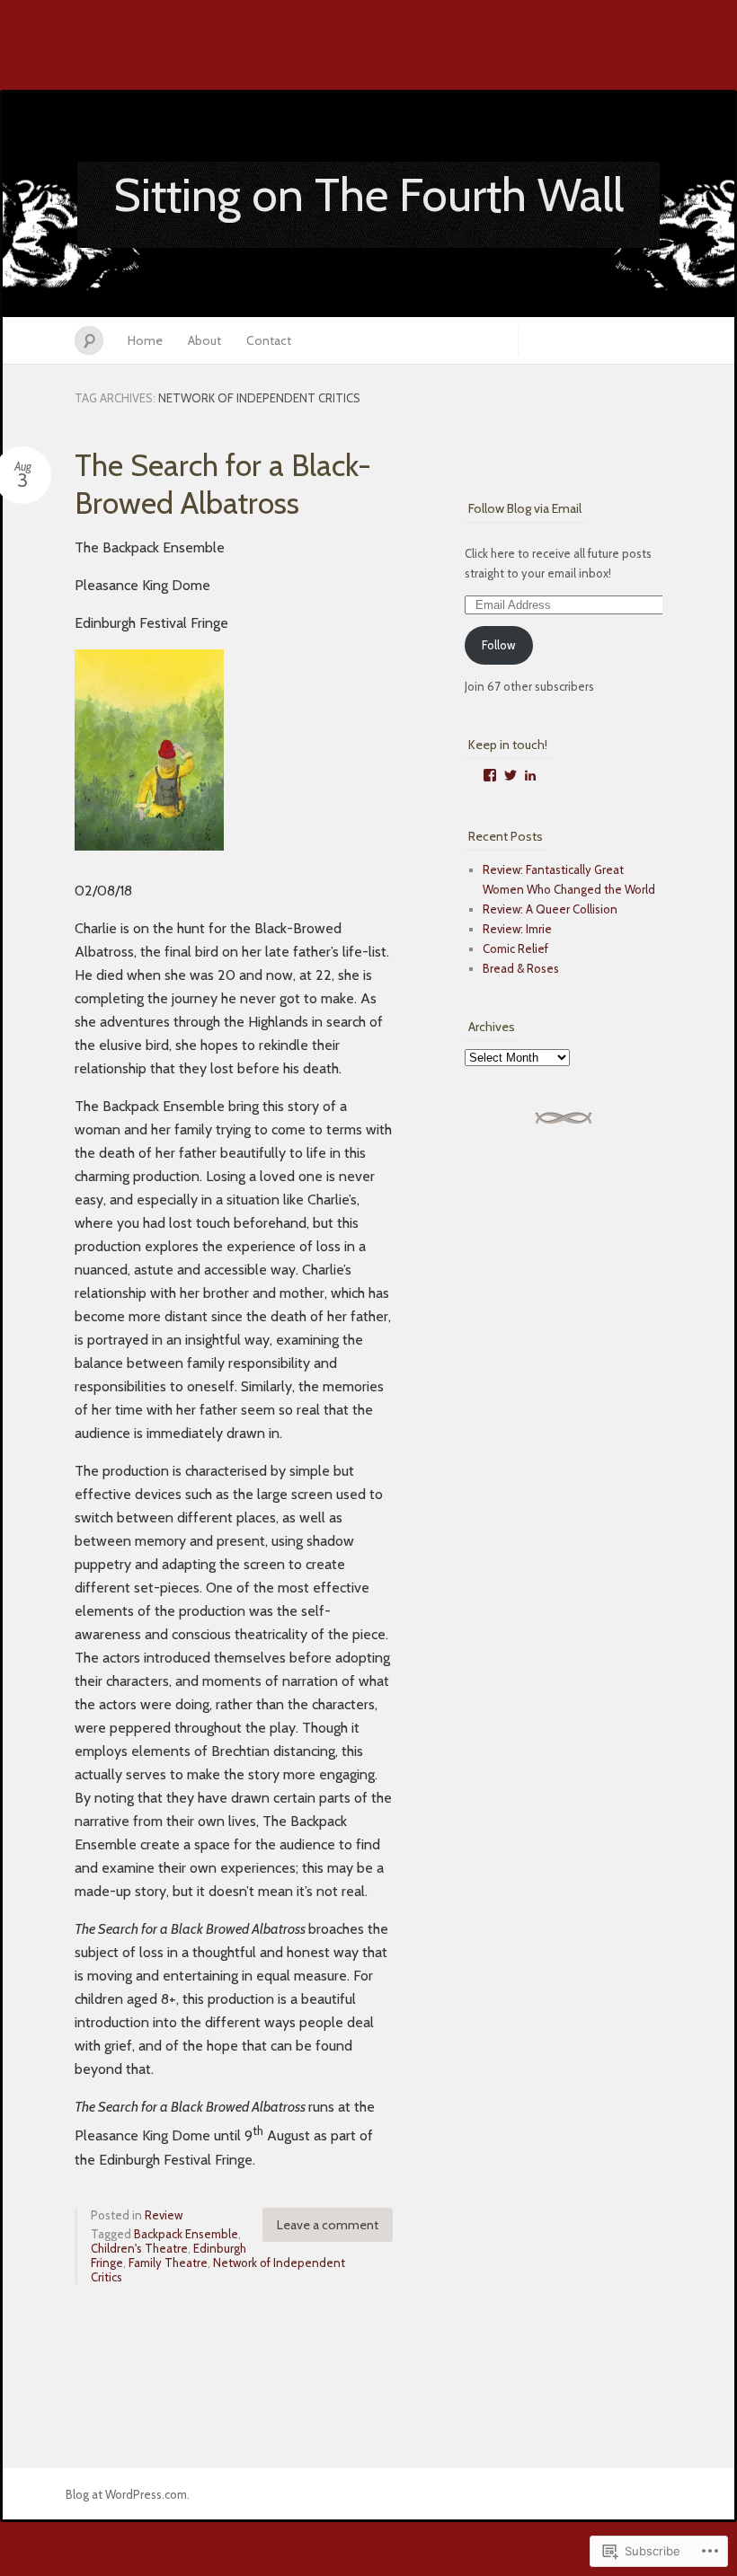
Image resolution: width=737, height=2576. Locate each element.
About (204, 340)
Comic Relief (515, 948)
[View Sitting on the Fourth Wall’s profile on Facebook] (490, 775)
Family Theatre (168, 2263)
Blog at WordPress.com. (128, 2494)
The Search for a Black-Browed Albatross (223, 484)
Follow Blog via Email (525, 508)
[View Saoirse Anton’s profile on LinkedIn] (530, 775)
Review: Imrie (517, 929)
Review (164, 2215)
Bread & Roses (521, 968)
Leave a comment (328, 2225)
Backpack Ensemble (186, 2234)
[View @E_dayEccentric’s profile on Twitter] (511, 775)
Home (145, 340)
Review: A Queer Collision (550, 909)
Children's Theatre (139, 2248)
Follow (498, 645)
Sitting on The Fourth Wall (368, 194)
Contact (269, 340)
